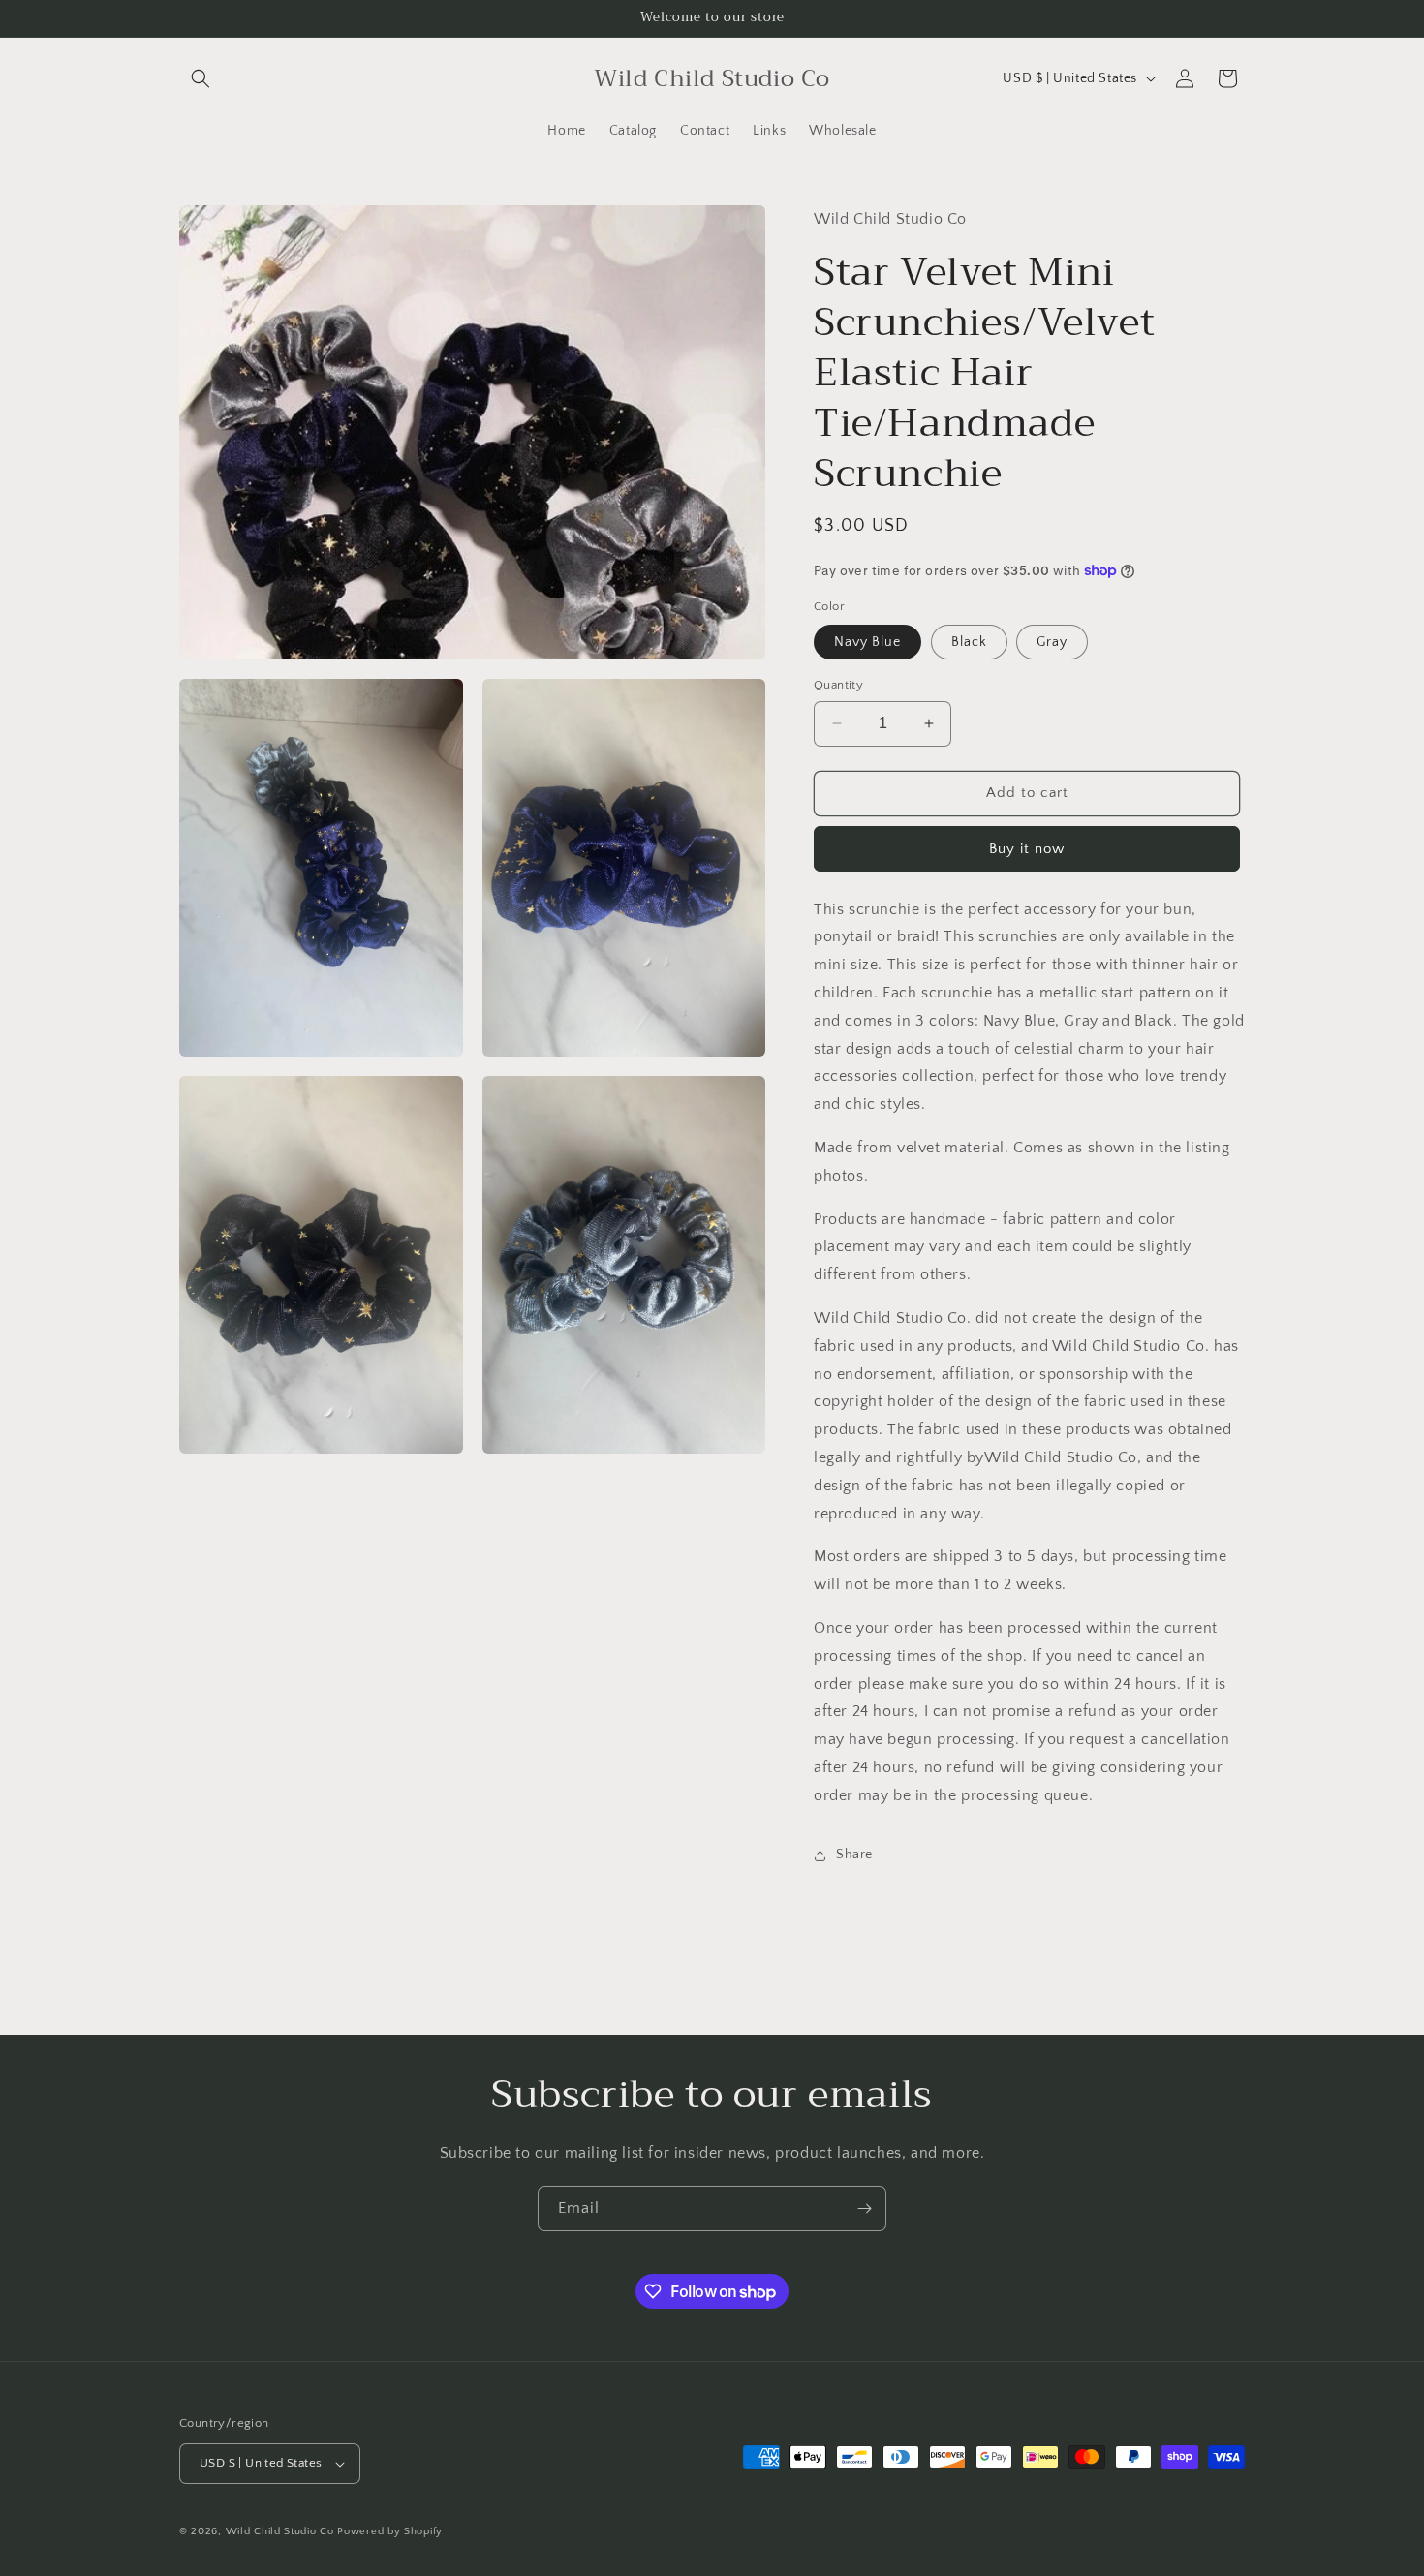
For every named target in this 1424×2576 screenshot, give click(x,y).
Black (969, 642)
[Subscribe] (864, 2208)
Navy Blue (867, 642)
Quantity (838, 685)
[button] (201, 78)
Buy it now (1027, 849)
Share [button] (854, 1855)
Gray (1052, 642)
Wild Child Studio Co (280, 2531)
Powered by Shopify (390, 2531)
